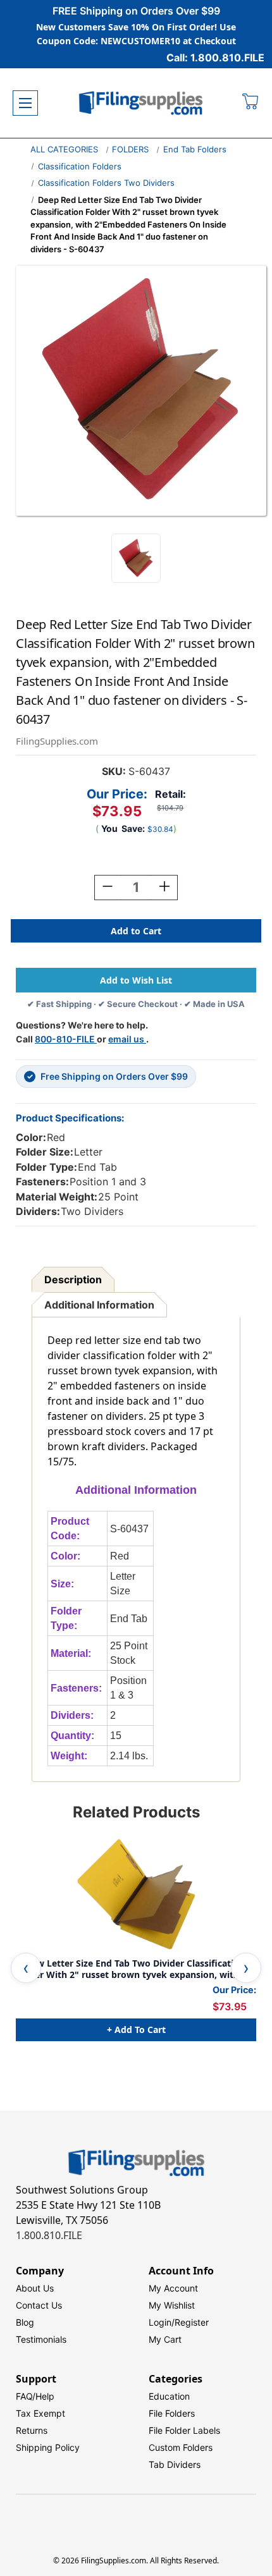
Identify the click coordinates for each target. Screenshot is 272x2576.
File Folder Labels (184, 2430)
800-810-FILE (66, 1039)
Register (192, 2322)
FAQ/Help (35, 2396)
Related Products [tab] (136, 1812)
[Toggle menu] (25, 103)
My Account (173, 2288)
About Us (35, 2288)
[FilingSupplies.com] (141, 103)
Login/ (162, 2322)
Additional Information (99, 1305)
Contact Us (39, 2305)
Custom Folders (181, 2447)
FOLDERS (130, 149)
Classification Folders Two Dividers (106, 183)
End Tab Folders (195, 149)
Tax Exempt (40, 2413)
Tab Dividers (175, 2464)
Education (169, 2396)
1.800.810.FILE (49, 2235)
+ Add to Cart (136, 2030)
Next (246, 1968)
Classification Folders (80, 166)
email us (127, 1039)
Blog (25, 2322)
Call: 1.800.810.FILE (215, 58)
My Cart (165, 2339)
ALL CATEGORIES (64, 149)
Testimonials (41, 2339)
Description (73, 1279)
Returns (32, 2430)
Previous (26, 1968)
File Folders (172, 2413)
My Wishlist (172, 2305)
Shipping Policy (48, 2447)
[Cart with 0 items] (251, 103)
